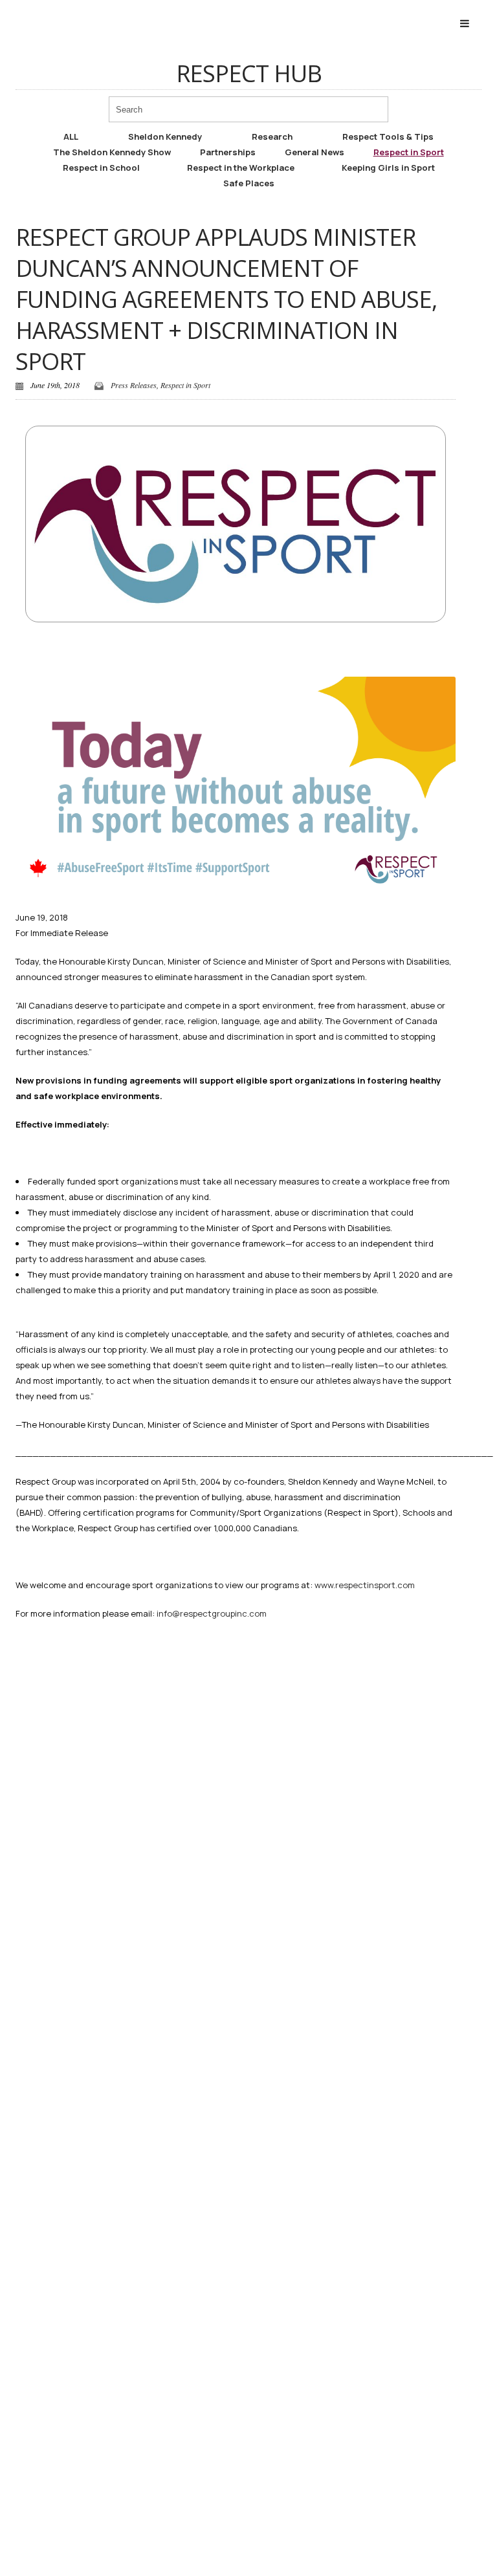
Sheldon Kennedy (165, 136)
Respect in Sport (409, 152)
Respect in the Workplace (241, 168)
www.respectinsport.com (365, 1585)
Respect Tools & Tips (388, 136)
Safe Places (249, 183)
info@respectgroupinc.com (212, 1613)
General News (315, 152)
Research (272, 136)
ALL (71, 136)
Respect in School (101, 168)
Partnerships (228, 152)
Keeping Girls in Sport (388, 168)
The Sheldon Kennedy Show (112, 152)
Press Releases (134, 385)
